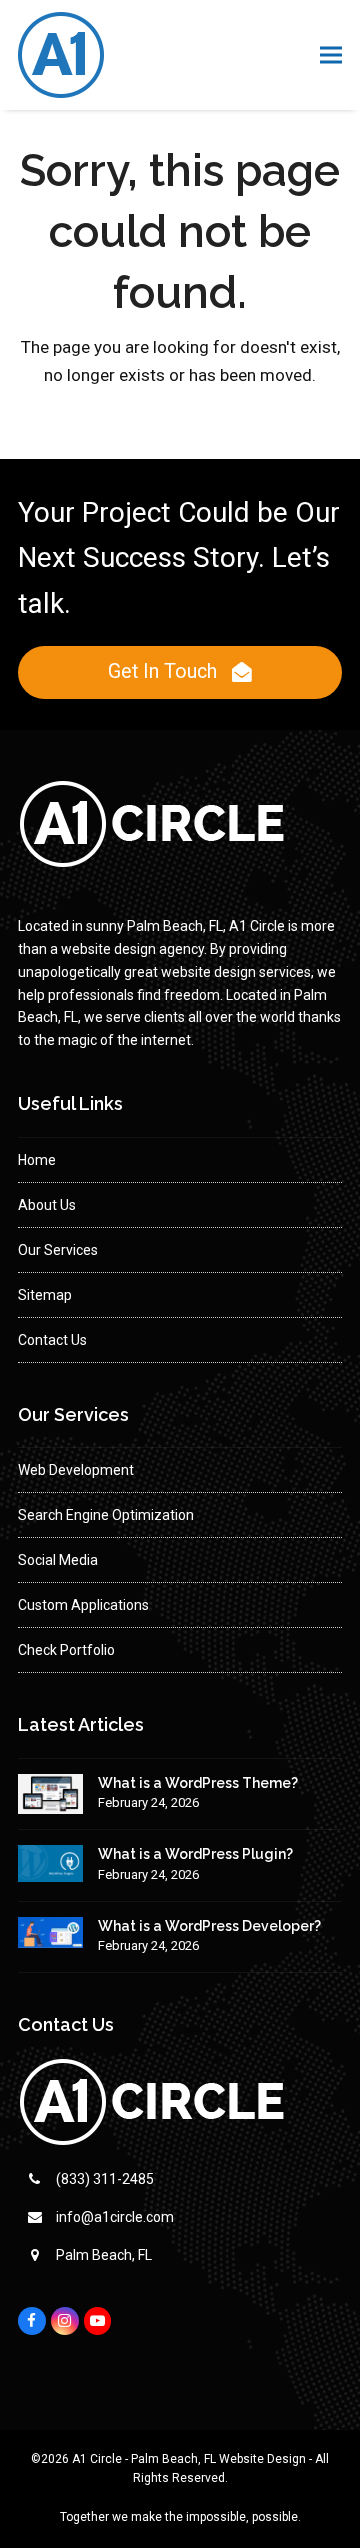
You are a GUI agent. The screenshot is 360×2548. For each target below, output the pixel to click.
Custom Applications (83, 1605)
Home (37, 1160)
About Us (47, 1205)
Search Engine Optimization (106, 1515)
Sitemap (45, 1295)
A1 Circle (97, 2459)
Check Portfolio (66, 1650)
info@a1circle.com (115, 2217)
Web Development (76, 1470)
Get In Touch (162, 671)
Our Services (58, 1250)
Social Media (58, 1560)
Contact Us (52, 1340)
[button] (331, 55)
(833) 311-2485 (105, 2179)
